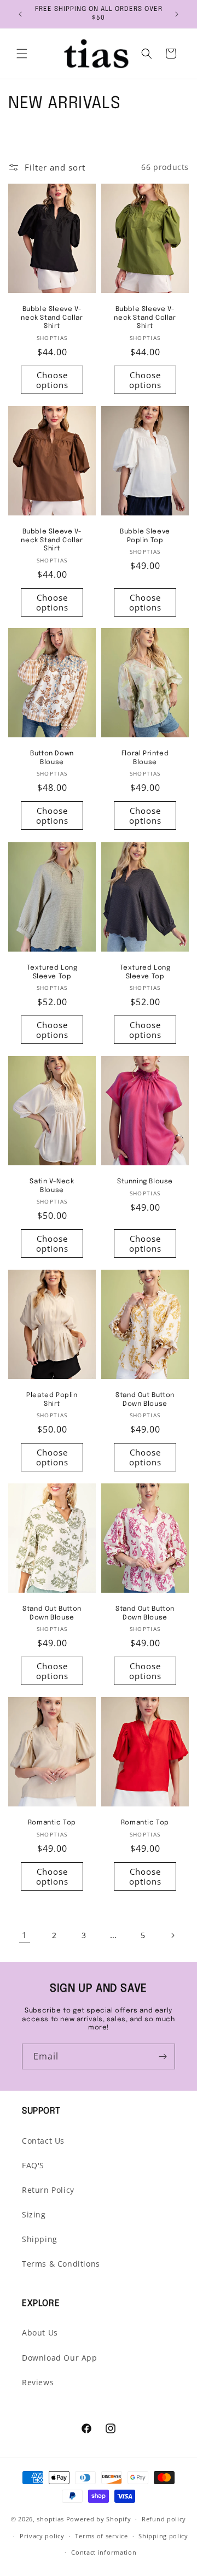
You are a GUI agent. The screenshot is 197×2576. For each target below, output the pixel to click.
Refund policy (164, 2519)
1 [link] (25, 1935)
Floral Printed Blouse (145, 758)
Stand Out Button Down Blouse (145, 1400)
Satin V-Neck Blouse (52, 1186)
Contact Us (43, 2141)
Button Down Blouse (52, 758)
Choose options (52, 380)
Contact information (104, 2552)
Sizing (34, 2214)
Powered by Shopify (99, 2519)
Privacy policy (42, 2536)
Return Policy (48, 2190)
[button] (22, 54)
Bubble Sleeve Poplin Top (145, 536)
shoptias (50, 2519)
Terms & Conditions (61, 2264)
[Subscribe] (163, 2056)
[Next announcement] (177, 14)
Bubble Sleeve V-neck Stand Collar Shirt (52, 318)
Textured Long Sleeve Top (52, 972)
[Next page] (172, 1935)
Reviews (38, 2382)
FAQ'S (33, 2165)
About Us (40, 2333)
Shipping (40, 2239)
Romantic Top (52, 1823)
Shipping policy (163, 2536)
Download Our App (60, 2358)
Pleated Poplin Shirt (52, 1400)
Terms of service (101, 2536)
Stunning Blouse (145, 1182)
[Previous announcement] (20, 14)
